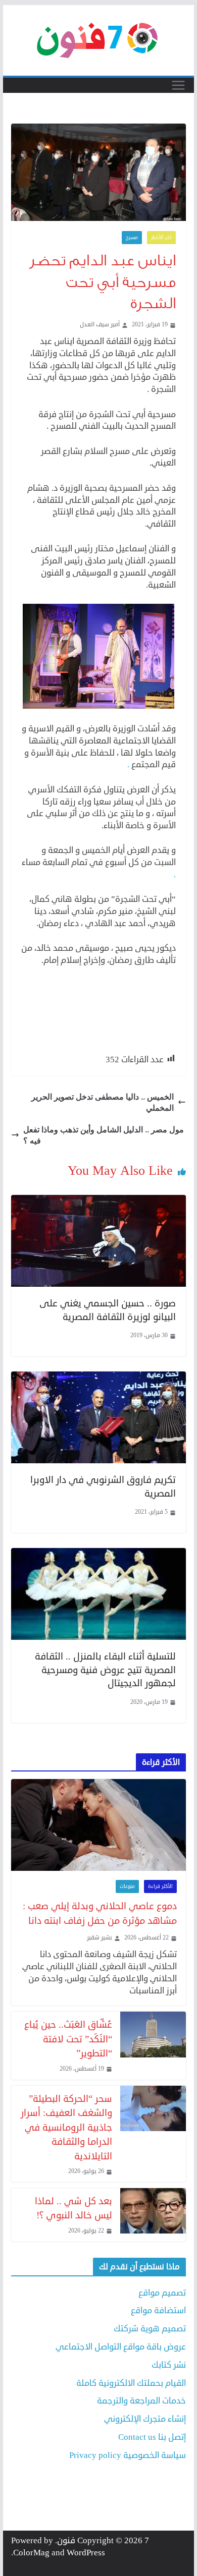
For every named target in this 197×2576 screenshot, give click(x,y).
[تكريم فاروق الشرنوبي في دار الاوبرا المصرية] (98, 1377)
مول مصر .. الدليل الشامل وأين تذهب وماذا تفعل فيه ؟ (104, 1135)
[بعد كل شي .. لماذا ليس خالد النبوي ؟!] (153, 2215)
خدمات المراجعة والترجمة (141, 2401)
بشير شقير (100, 1938)
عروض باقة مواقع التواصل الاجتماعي (121, 2347)
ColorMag (31, 2553)
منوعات (127, 1886)
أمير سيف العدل (100, 325)
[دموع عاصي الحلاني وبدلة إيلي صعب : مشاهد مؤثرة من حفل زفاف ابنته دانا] (98, 1825)
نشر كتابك (169, 2365)
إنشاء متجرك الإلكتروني (145, 2419)
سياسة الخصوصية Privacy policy (128, 2455)
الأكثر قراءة (160, 1886)
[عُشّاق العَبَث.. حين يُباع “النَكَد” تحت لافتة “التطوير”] (153, 2045)
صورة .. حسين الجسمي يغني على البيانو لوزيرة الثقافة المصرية (108, 1310)
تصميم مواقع (162, 2293)
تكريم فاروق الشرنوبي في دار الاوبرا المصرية (103, 1486)
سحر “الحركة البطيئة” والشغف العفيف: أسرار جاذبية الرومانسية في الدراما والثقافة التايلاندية (66, 2127)
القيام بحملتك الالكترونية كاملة (131, 2383)
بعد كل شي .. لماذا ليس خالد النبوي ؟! (73, 2208)
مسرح (132, 238)
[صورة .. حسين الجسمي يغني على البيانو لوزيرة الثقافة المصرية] (98, 1201)
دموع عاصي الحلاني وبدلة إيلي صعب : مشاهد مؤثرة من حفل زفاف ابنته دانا (100, 1913)
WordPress (86, 2553)
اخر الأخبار (161, 238)
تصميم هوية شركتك (150, 2329)
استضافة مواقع (158, 2310)
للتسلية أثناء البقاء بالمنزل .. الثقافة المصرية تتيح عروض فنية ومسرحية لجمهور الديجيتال (105, 1670)
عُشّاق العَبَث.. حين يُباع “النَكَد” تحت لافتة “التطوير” (68, 2039)
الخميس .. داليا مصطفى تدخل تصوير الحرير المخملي (103, 1102)
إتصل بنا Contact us (152, 2437)
